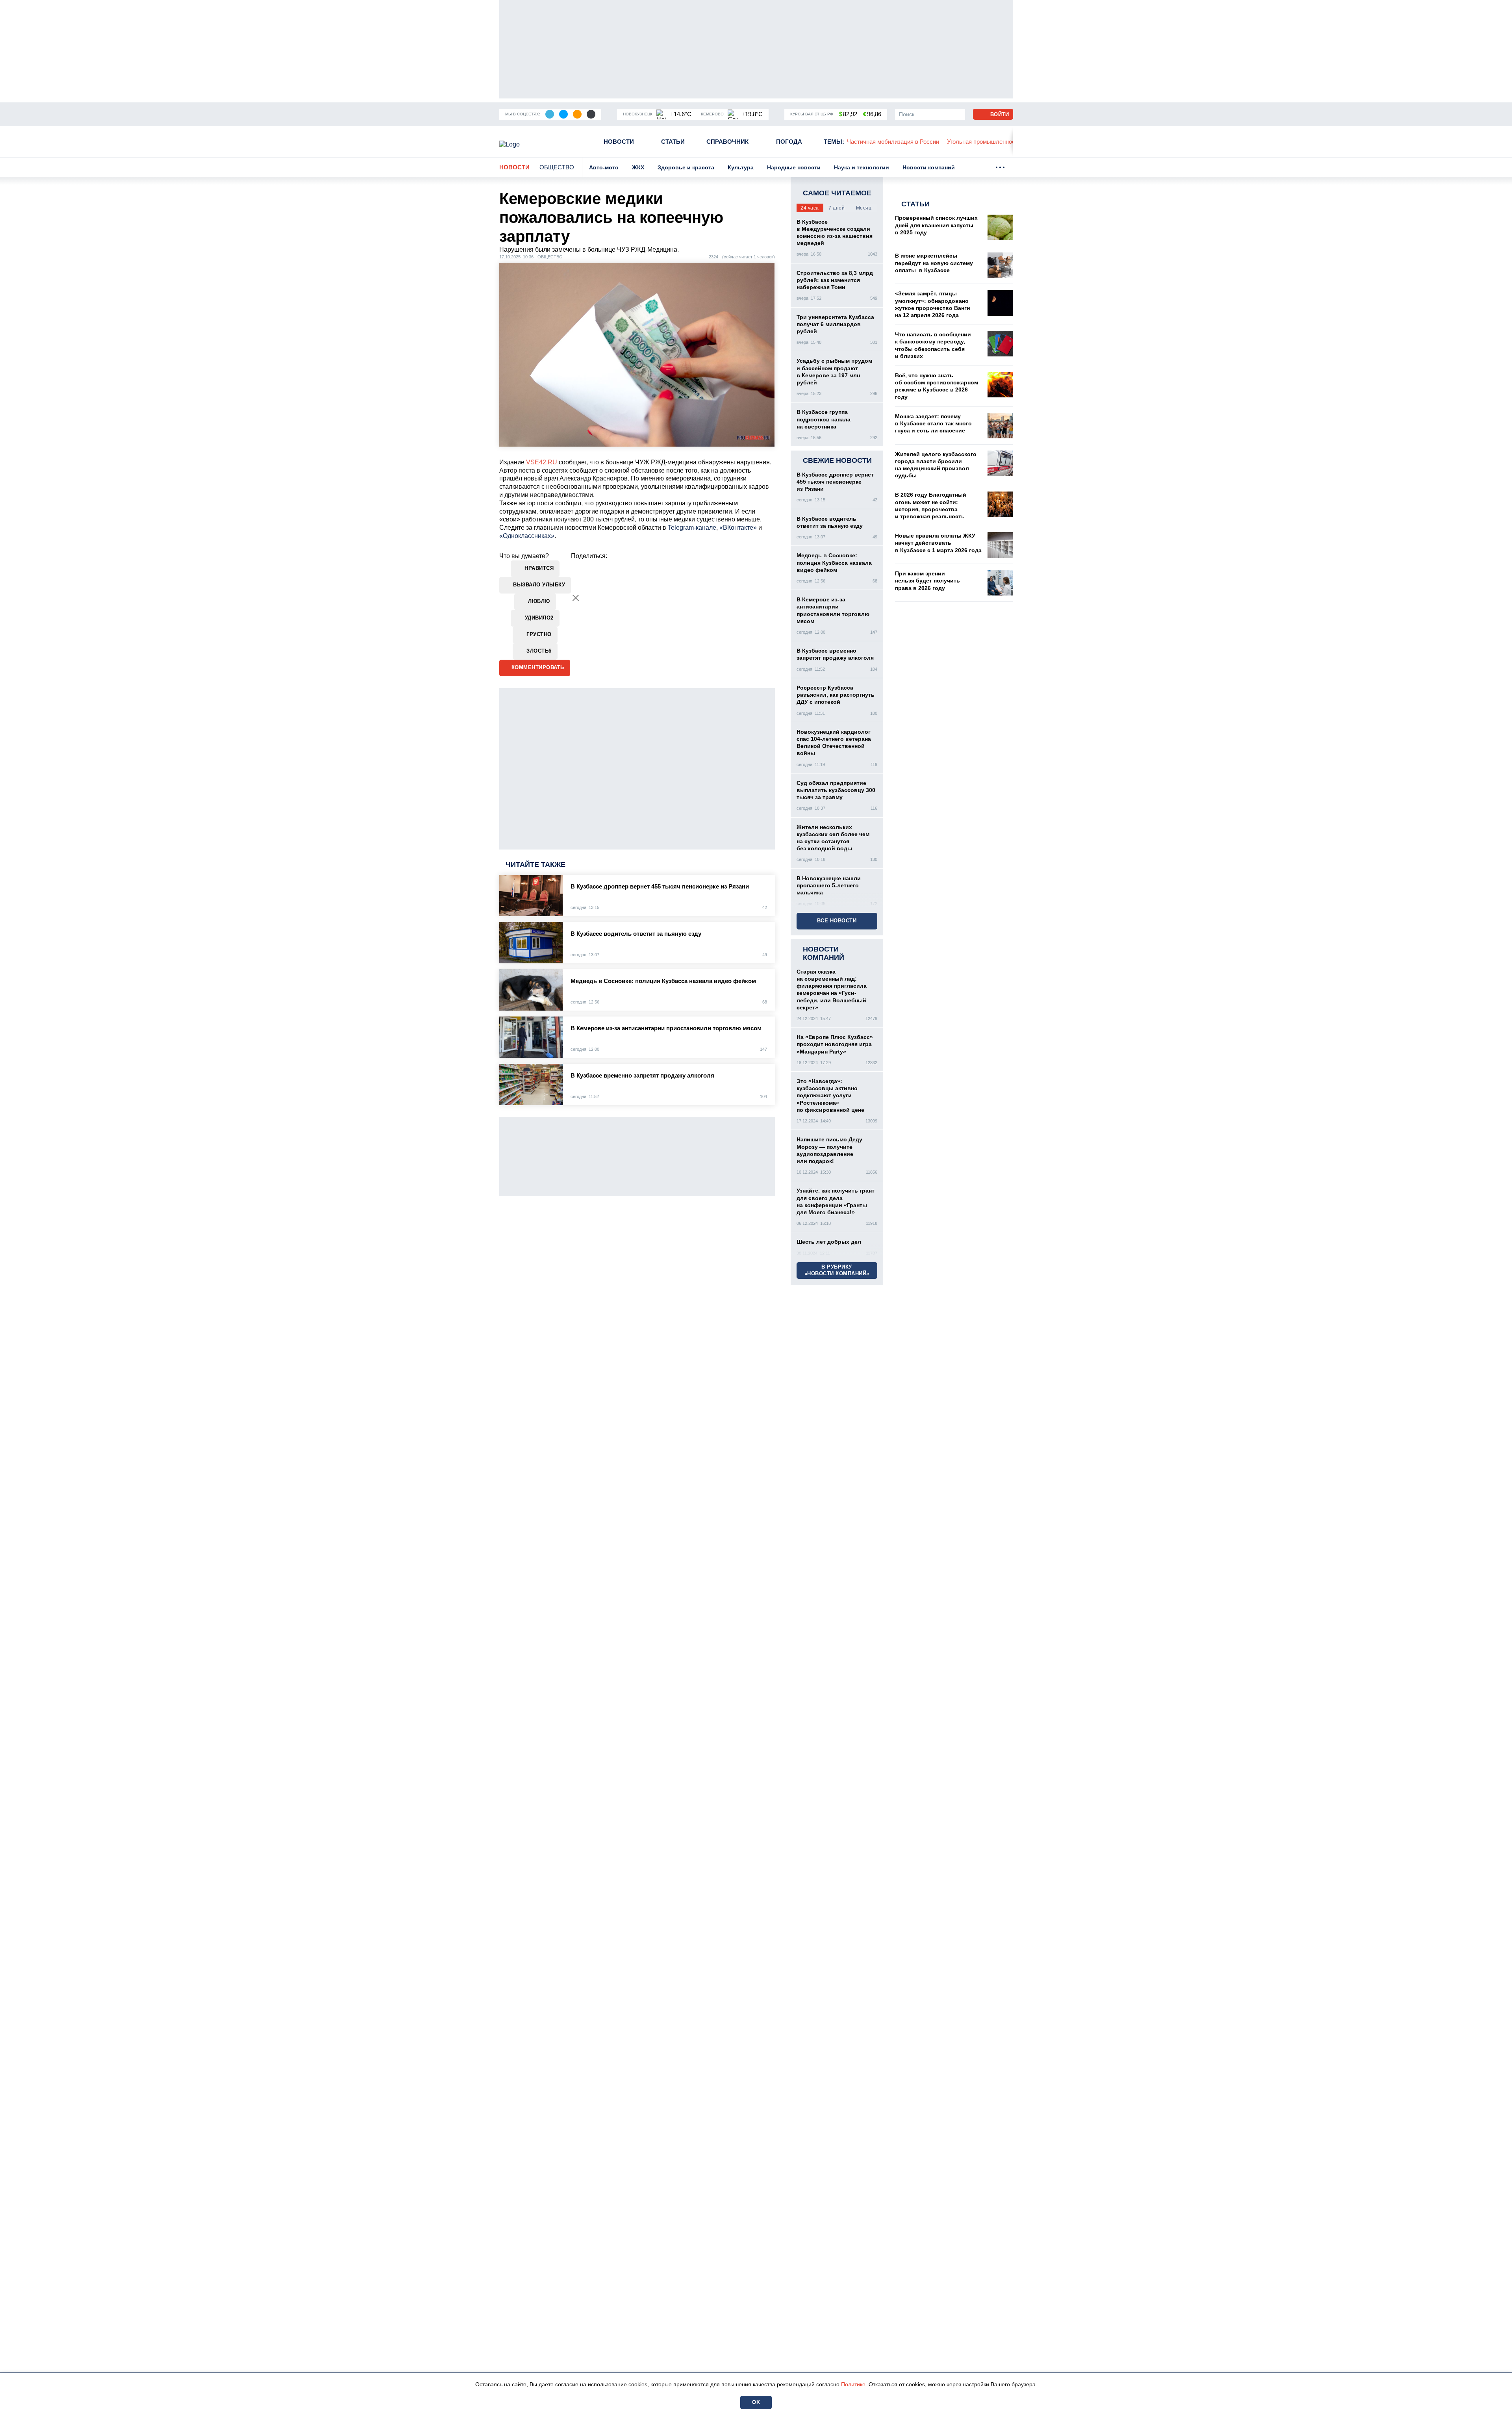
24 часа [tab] (810, 208)
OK (756, 2402)
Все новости (837, 921)
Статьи (673, 142)
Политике (853, 2384)
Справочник (727, 142)
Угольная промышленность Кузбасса (898, 142)
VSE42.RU (542, 462)
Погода (789, 142)
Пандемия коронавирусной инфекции (1007, 142)
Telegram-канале (692, 528)
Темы (834, 142)
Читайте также (535, 864)
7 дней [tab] (837, 208)
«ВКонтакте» (738, 528)
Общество (557, 167)
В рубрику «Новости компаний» (837, 1270)
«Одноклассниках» (527, 536)
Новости (619, 142)
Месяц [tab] (864, 208)
